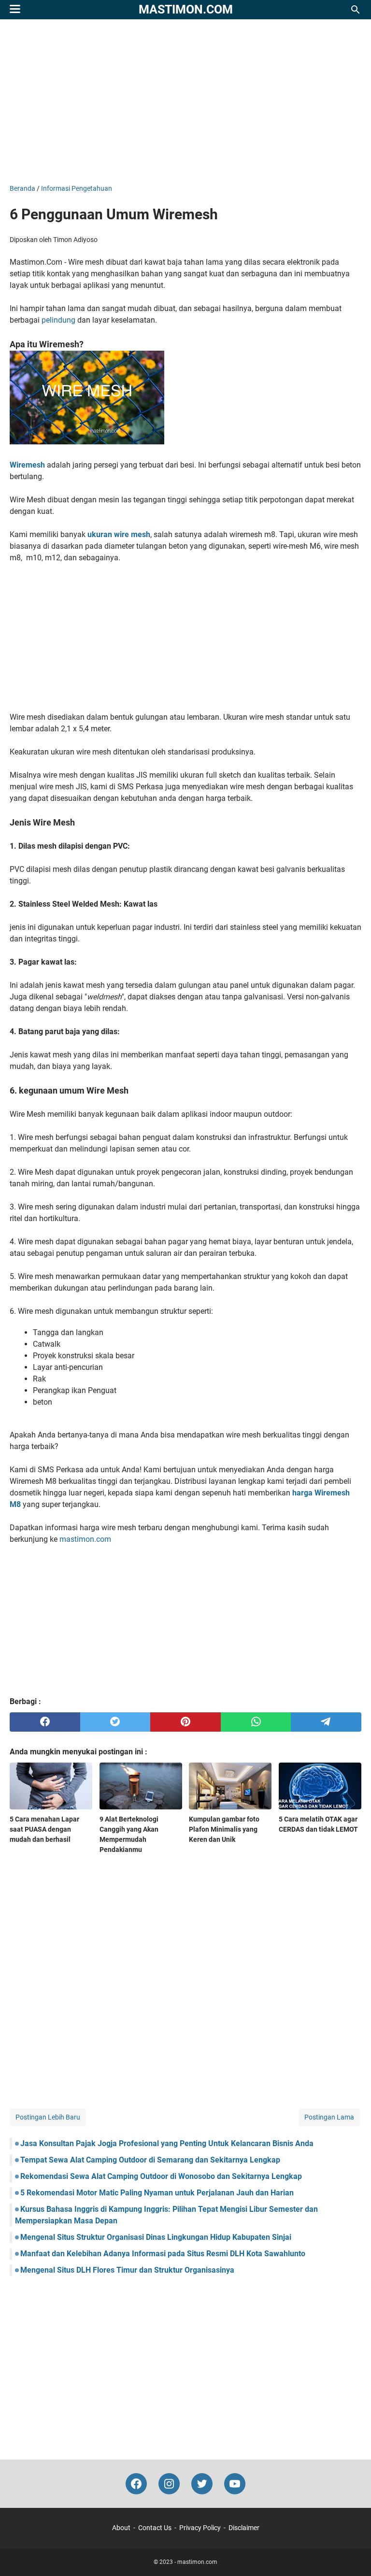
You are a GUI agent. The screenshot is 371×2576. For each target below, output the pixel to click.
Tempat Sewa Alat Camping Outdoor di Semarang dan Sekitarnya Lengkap (150, 2160)
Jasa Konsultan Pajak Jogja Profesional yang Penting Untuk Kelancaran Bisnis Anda (167, 2143)
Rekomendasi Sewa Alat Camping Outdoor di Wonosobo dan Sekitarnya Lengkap (161, 2176)
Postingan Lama (329, 2117)
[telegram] (326, 1722)
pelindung (58, 320)
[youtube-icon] (235, 2484)
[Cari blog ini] (356, 10)
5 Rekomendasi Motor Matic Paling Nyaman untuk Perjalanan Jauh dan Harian (157, 2193)
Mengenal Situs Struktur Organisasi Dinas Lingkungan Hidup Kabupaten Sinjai (156, 2237)
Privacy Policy (200, 2528)
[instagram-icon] (169, 2484)
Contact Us (155, 2528)
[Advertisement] (185, 101)
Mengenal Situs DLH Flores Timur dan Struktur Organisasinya (127, 2270)
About (121, 2528)
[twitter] (115, 1722)
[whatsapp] (256, 1722)
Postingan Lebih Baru (48, 2117)
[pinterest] (185, 1722)
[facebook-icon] (136, 2484)
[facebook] (45, 1722)
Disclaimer (244, 2528)
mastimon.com (186, 9)
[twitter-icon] (202, 2484)
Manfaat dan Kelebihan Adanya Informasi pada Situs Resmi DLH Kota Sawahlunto (163, 2254)
